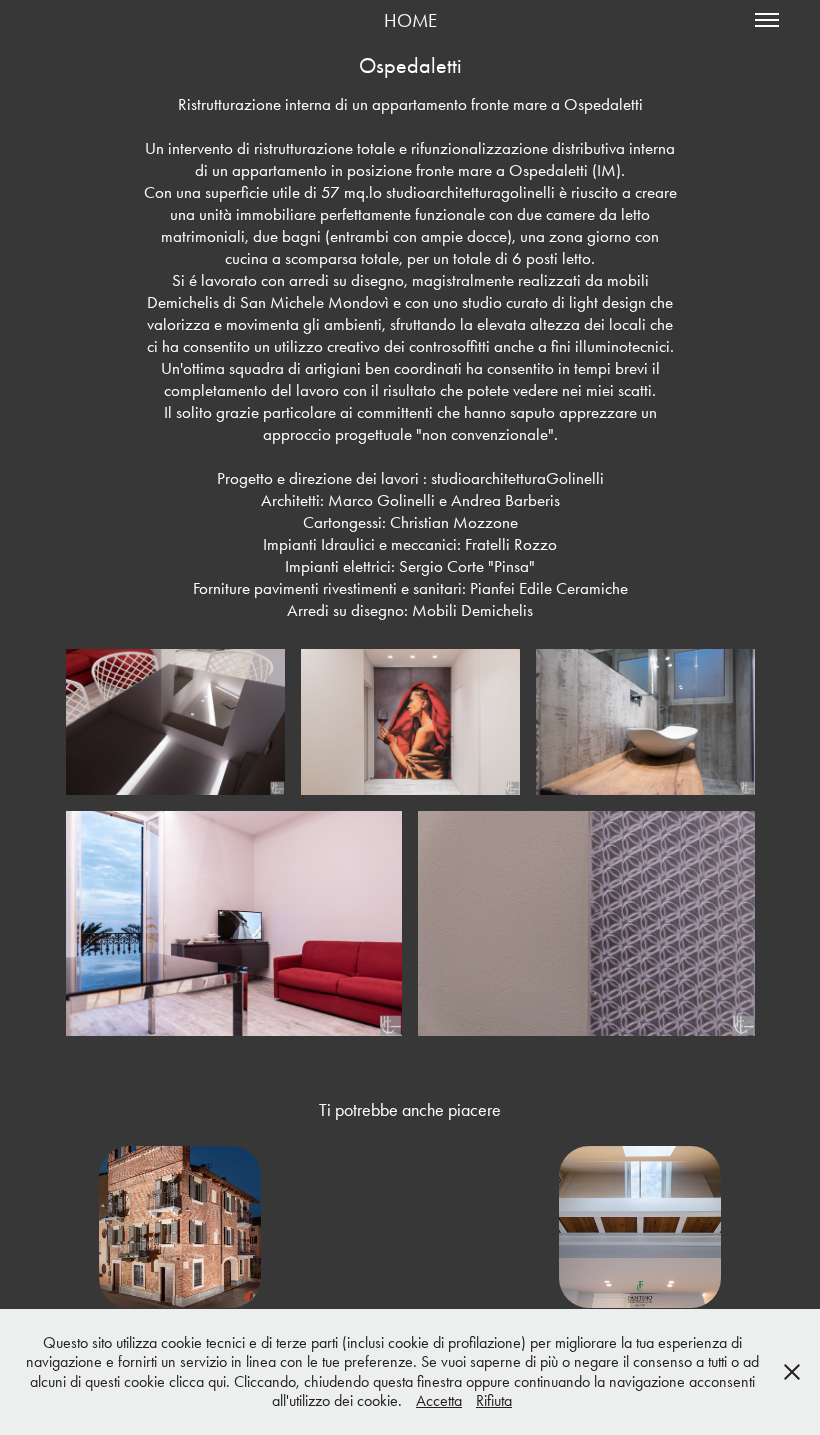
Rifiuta (494, 1400)
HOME (410, 20)
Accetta (439, 1400)
